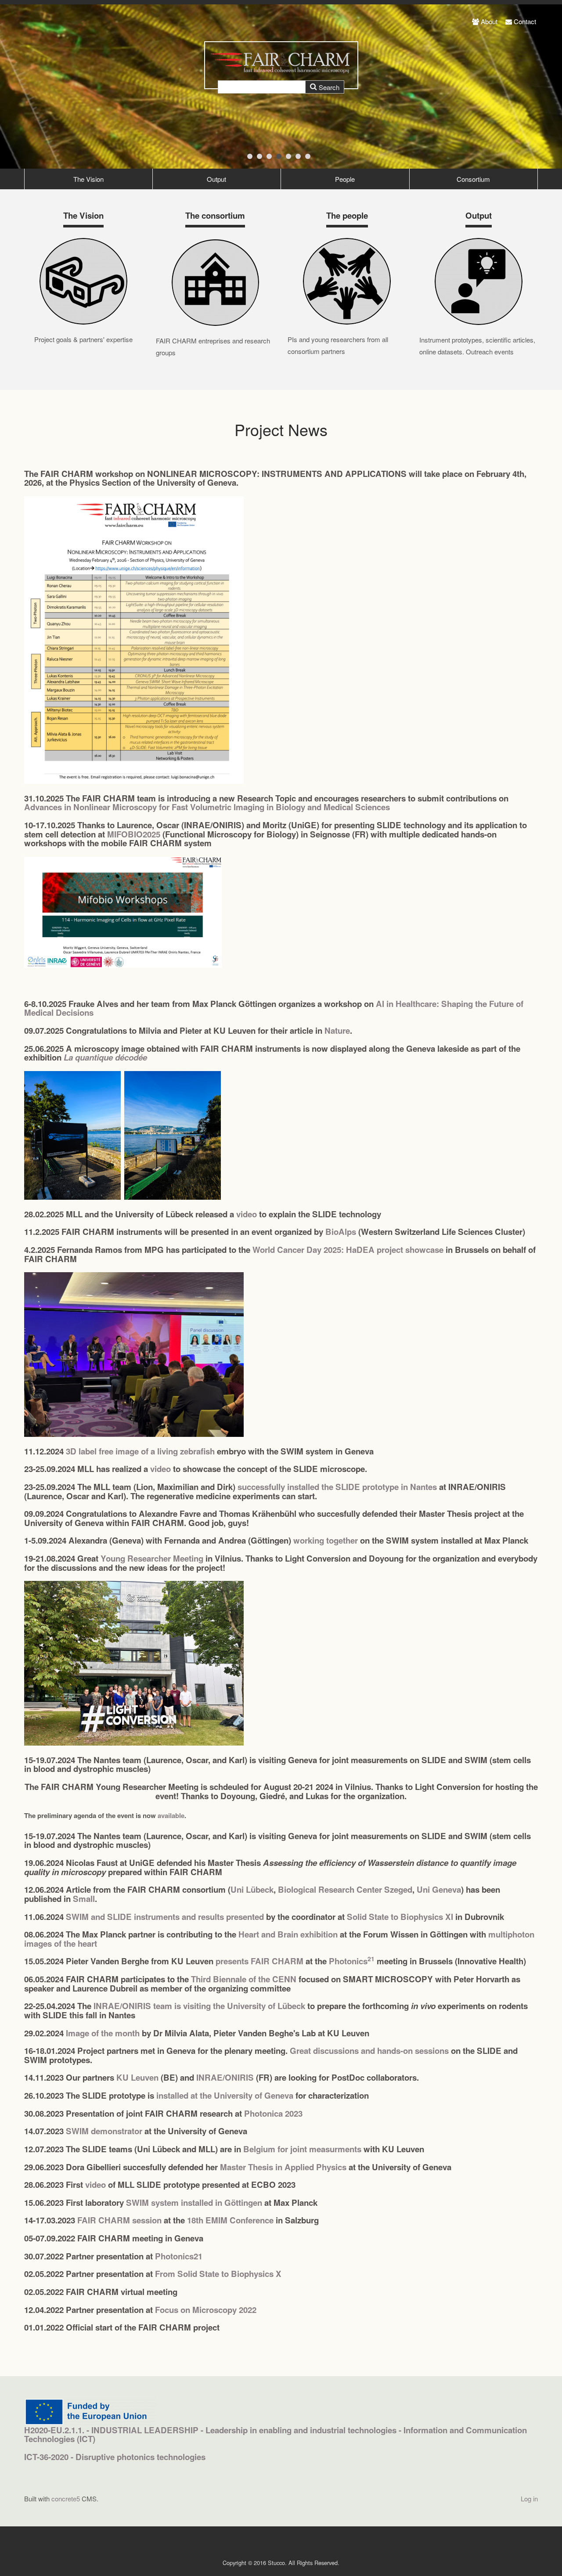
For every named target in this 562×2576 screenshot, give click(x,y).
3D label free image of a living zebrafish (140, 1451)
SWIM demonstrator (104, 2131)
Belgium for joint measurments (302, 2149)
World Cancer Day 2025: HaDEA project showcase (348, 1250)
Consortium (473, 179)
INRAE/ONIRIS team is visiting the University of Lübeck (199, 2006)
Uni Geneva (439, 1889)
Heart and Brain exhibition (288, 1934)
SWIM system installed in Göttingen (194, 2203)
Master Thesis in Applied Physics (283, 2167)
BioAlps (341, 1232)
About (489, 21)
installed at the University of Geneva (225, 2095)
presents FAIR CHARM (259, 1961)
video (247, 1214)
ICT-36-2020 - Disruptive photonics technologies (115, 2457)
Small (84, 1899)
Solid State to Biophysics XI (400, 1917)
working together (326, 1540)
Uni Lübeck (252, 1889)
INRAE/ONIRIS (225, 2077)
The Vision (88, 179)
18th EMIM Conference (230, 2220)
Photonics (352, 1961)
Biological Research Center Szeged (345, 1889)
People (345, 179)
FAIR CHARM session (119, 2220)
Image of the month (103, 2033)
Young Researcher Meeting (152, 1558)
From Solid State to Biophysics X (218, 2274)
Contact (525, 21)
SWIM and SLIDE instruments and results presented (165, 1917)
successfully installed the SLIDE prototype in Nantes (337, 1487)
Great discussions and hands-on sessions (369, 2051)
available (171, 1815)
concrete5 (66, 2498)
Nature (337, 1030)
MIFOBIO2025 (134, 834)
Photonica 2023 (273, 2113)
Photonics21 (179, 2256)
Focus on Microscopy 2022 (206, 2310)
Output (216, 179)
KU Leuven (137, 2077)
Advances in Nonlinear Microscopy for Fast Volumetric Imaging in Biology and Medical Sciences (207, 807)
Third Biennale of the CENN (244, 1979)
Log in (529, 2498)
